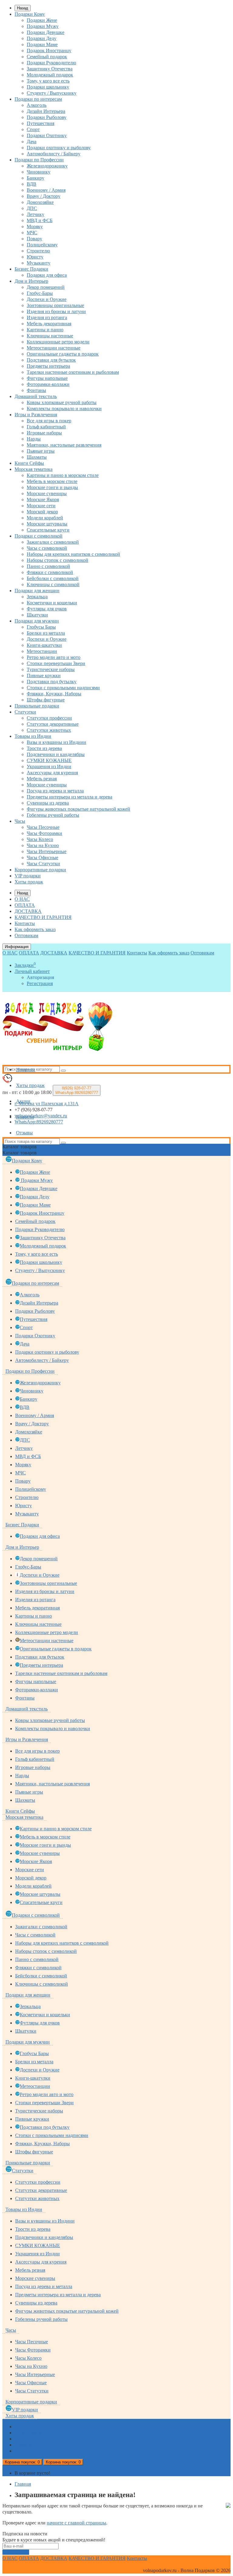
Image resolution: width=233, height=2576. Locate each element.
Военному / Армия (46, 190)
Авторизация (40, 977)
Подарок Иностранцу (49, 51)
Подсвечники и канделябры (56, 754)
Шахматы (37, 457)
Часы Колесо (40, 839)
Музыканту (39, 263)
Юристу (35, 257)
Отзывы (24, 1133)
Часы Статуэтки (43, 864)
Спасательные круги (48, 530)
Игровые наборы (44, 433)
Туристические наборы (51, 669)
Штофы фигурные (46, 700)
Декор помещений (46, 287)
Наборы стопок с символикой (57, 560)
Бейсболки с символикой (53, 578)
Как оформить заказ (35, 929)
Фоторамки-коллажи (48, 384)
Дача (32, 142)
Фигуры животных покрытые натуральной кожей (78, 809)
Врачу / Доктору (44, 196)
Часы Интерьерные (47, 851)
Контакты (25, 923)
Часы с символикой (47, 548)
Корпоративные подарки (40, 870)
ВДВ (32, 184)
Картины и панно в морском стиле (63, 475)
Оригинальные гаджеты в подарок (63, 354)
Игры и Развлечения (36, 415)
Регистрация (40, 983)
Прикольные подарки (37, 706)
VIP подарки (28, 876)
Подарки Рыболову (47, 117)
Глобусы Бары (41, 627)
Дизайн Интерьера (46, 111)
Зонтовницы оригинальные (55, 305)
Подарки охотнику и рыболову (59, 148)
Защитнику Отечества (50, 69)
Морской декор (42, 512)
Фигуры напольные (47, 378)
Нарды (34, 439)
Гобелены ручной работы (53, 815)
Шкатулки (37, 615)
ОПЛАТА (25, 905)
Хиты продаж (29, 882)
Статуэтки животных (49, 730)
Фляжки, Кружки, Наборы (54, 694)
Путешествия (41, 123)
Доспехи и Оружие (47, 299)
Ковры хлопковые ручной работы (62, 402)
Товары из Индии (33, 736)
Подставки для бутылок (51, 360)
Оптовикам (26, 935)
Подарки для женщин (37, 591)
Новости (25, 1117)
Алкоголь (37, 105)
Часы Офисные (42, 858)
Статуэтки (25, 712)
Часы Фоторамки (44, 833)
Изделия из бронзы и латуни (56, 311)
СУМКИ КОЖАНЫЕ (49, 760)
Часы (20, 821)
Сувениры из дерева (48, 803)
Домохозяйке (40, 202)
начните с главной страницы (76, 2523)
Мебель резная (42, 779)
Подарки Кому (30, 14)
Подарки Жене (42, 20)
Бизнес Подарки (31, 269)
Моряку (35, 226)
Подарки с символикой (39, 536)
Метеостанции (42, 651)
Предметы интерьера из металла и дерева (69, 797)
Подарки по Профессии (39, 160)
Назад (23, 8)
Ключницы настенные (50, 336)
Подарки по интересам (38, 99)
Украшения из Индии (49, 766)
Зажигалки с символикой (53, 542)
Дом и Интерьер (31, 281)
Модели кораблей (45, 518)
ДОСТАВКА (28, 911)
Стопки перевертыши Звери (56, 663)
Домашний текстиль (36, 396)
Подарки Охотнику (47, 135)
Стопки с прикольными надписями (63, 688)
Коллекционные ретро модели (58, 342)
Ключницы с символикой (53, 584)
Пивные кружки (44, 675)
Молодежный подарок (50, 75)
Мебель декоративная (49, 324)
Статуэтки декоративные (53, 724)
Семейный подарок (47, 57)
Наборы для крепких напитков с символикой (73, 554)
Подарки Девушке (46, 32)
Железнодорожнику (47, 166)
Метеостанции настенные (54, 348)
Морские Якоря (43, 500)
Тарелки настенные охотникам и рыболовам (73, 372)
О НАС (22, 899)
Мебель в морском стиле (52, 481)
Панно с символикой (48, 566)
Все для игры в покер (49, 421)
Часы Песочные (43, 827)
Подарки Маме (42, 44)
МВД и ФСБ (40, 220)
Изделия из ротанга (47, 317)
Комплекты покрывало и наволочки (64, 409)
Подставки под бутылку (52, 682)
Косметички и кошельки (52, 603)
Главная (23, 2484)
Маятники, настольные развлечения (64, 445)
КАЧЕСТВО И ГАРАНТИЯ (43, 917)
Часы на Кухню (43, 845)
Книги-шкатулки (44, 645)
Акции (23, 1101)
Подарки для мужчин (37, 621)
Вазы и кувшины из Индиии (56, 742)
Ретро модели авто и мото (54, 657)
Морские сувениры (47, 493)
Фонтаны (36, 390)
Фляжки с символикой (50, 572)
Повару (34, 239)
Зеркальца (37, 597)
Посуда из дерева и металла (55, 791)
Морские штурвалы (47, 524)
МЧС (32, 233)
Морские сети (41, 506)
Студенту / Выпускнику (52, 93)
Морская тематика (34, 469)
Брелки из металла (46, 633)
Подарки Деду (42, 38)
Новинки (26, 1070)
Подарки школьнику (48, 87)
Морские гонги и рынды (52, 487)
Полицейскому (42, 245)
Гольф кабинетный (46, 427)
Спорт (33, 129)
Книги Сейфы (29, 463)
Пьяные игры (41, 451)
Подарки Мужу (43, 26)
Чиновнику (39, 172)
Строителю (38, 251)
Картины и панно (45, 330)
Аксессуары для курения (52, 773)
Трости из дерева (44, 748)
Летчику (35, 214)
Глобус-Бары (40, 293)
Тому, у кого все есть (48, 81)
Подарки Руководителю (51, 63)
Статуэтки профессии (49, 718)
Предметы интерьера (48, 366)
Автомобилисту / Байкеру (54, 154)
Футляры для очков (47, 609)
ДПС (32, 208)
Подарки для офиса (47, 275)
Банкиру (35, 178)
